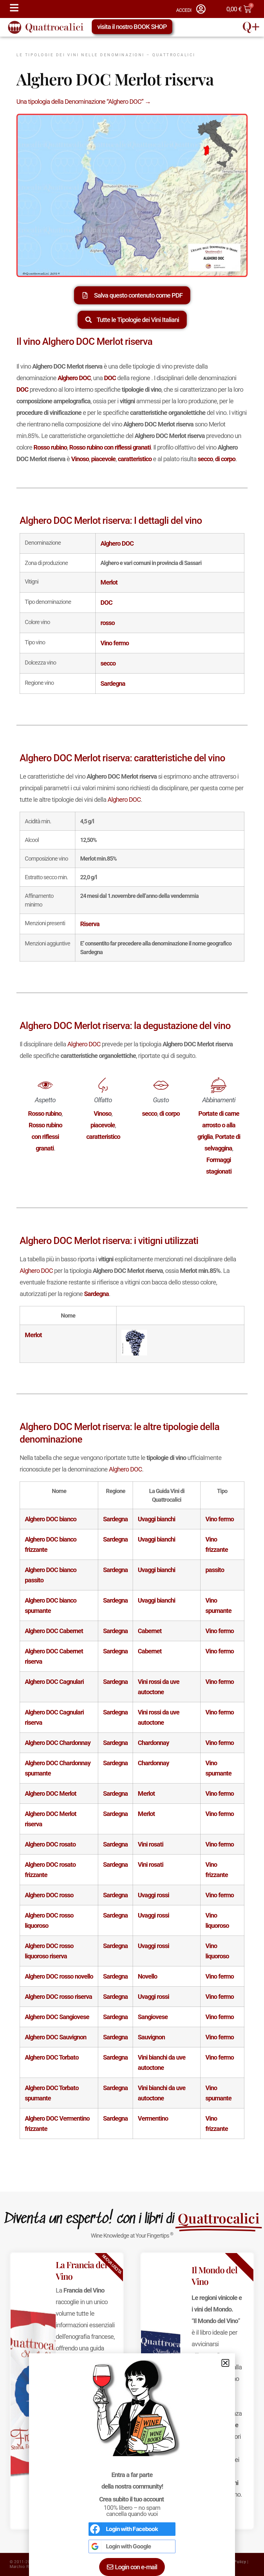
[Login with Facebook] (95, 2529)
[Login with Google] (95, 2546)
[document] (132, 1288)
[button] (225, 2363)
